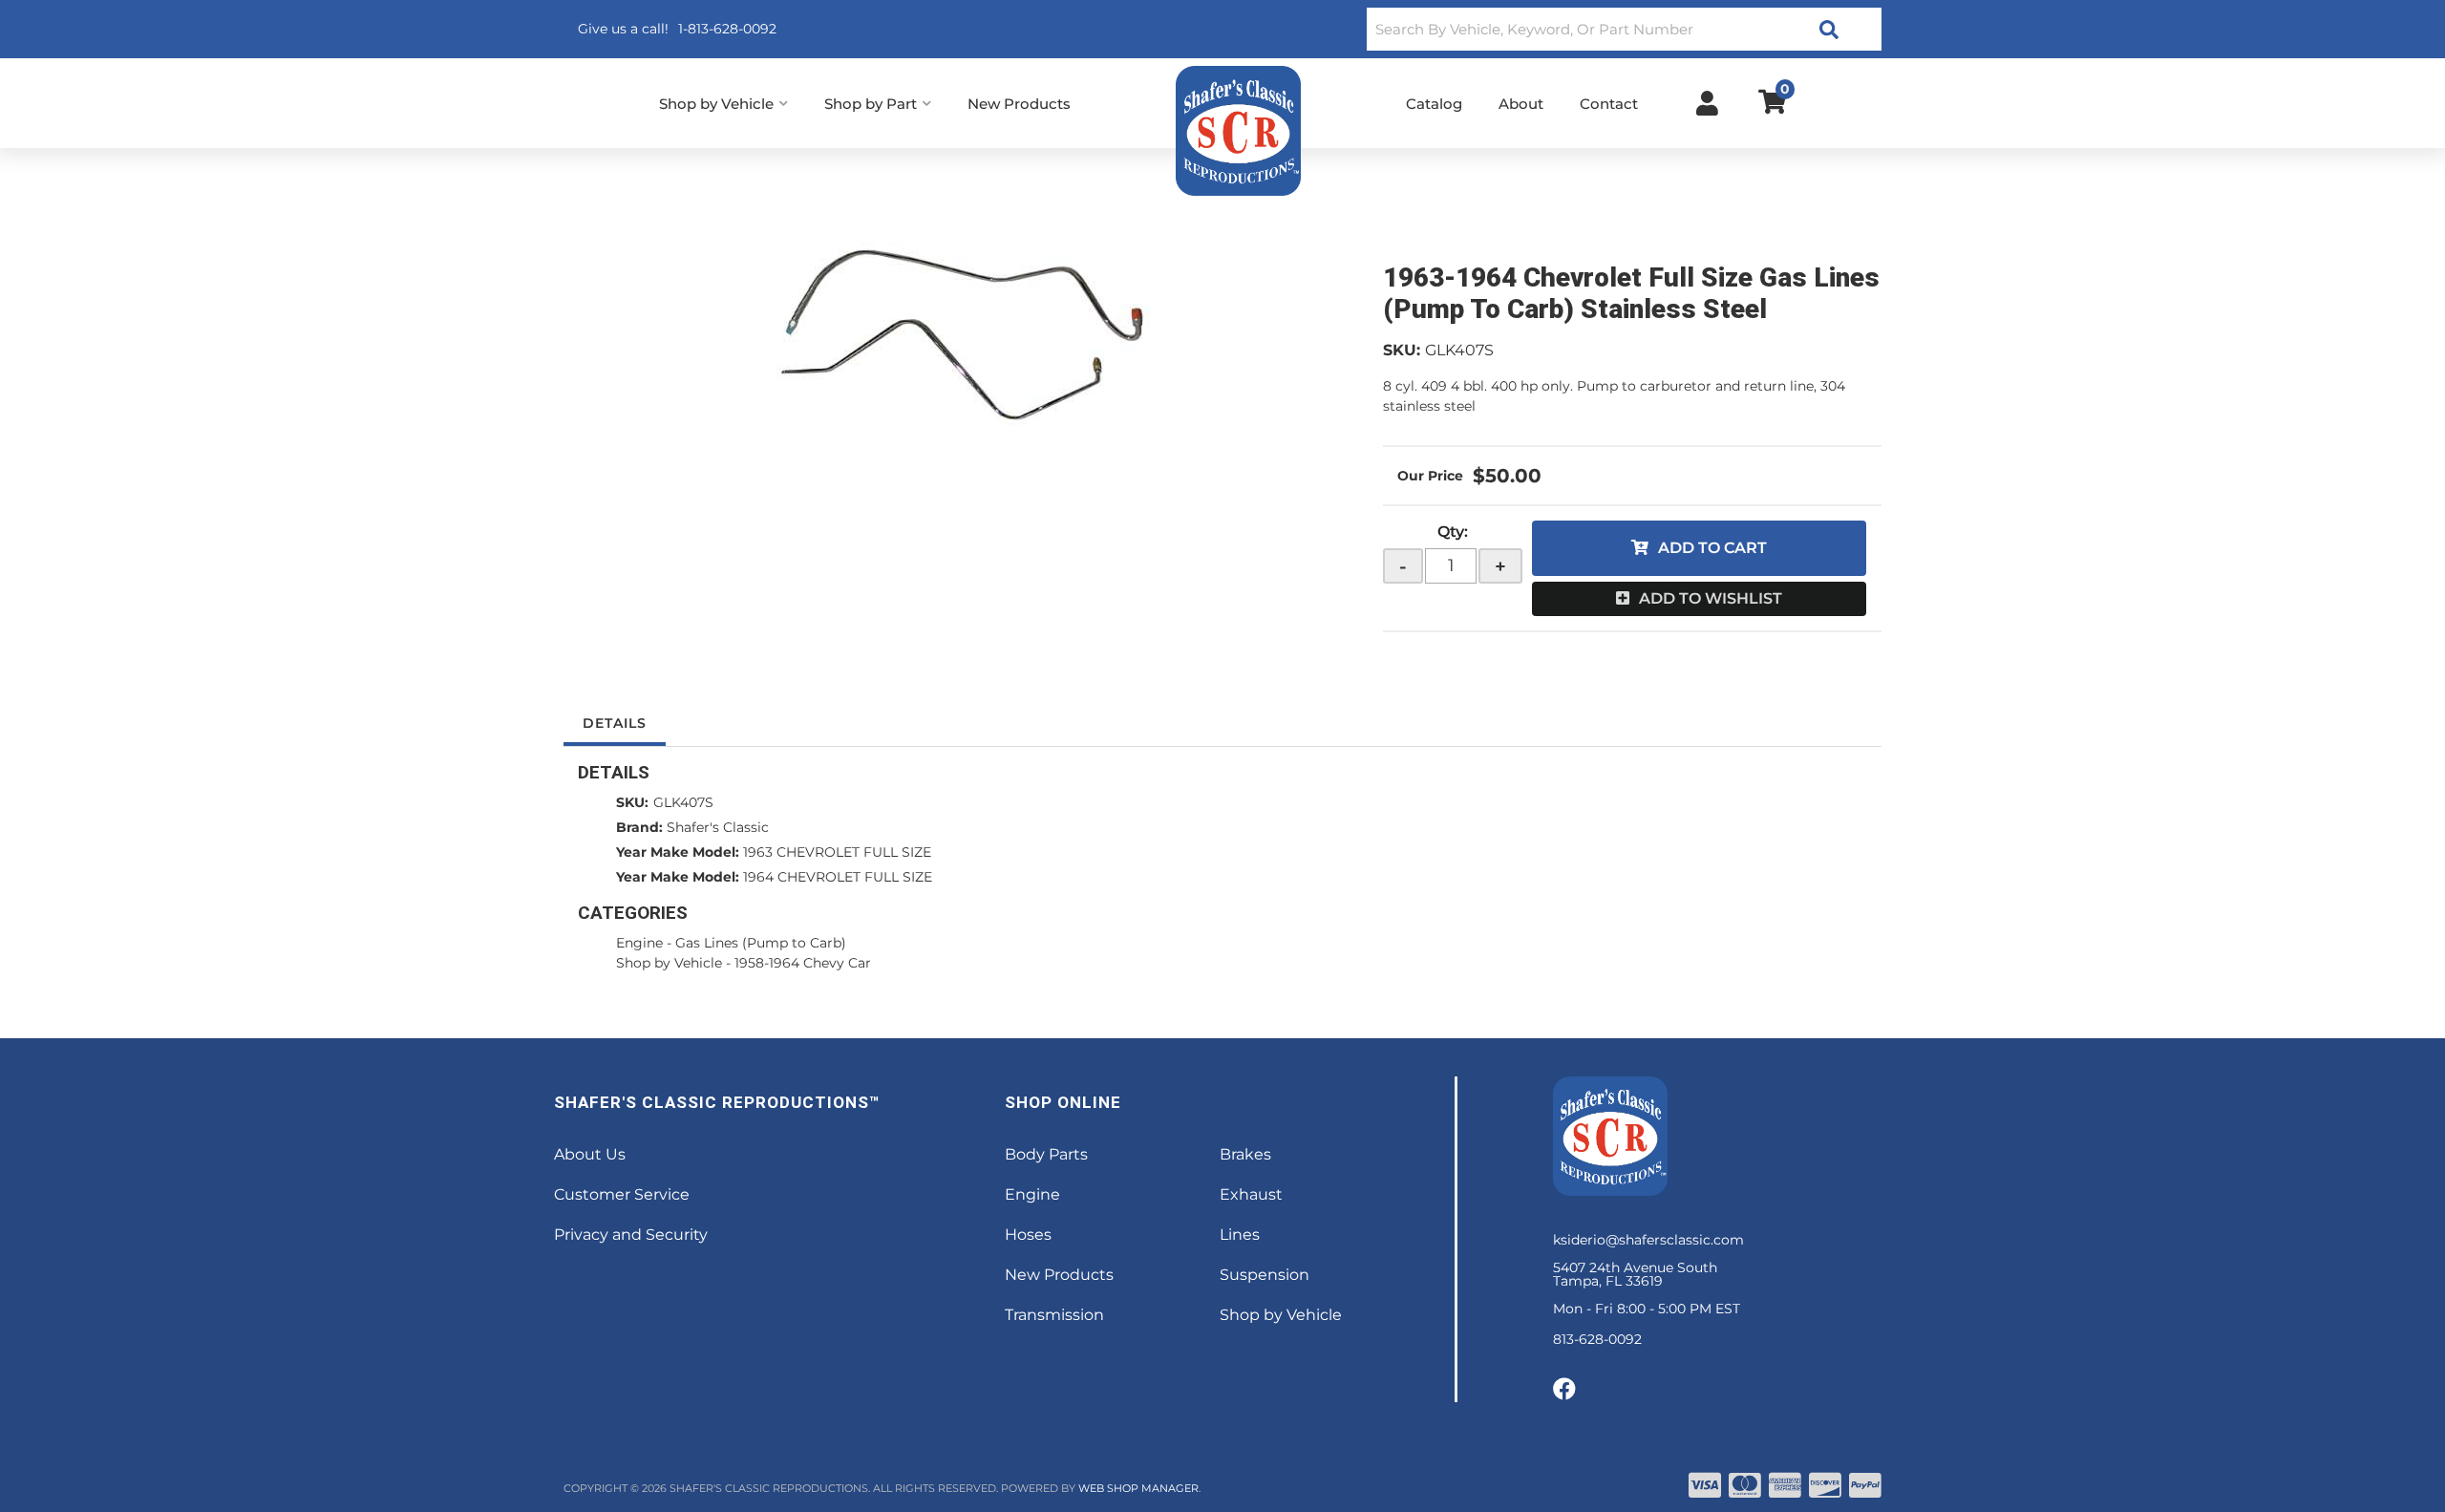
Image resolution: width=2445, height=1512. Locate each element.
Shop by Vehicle (669, 963)
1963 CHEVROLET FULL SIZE (837, 852)
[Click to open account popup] (1707, 103)
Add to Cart (1712, 548)
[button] (1624, 29)
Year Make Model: (678, 852)
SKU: (1402, 350)
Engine (639, 943)
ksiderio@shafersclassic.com (1648, 1240)
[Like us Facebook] (1564, 1390)
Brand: (639, 827)
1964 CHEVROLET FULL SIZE (838, 877)
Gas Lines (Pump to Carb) (761, 943)
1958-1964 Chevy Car (803, 963)
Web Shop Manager (1138, 1488)
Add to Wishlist (1711, 598)
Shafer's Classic (718, 827)
